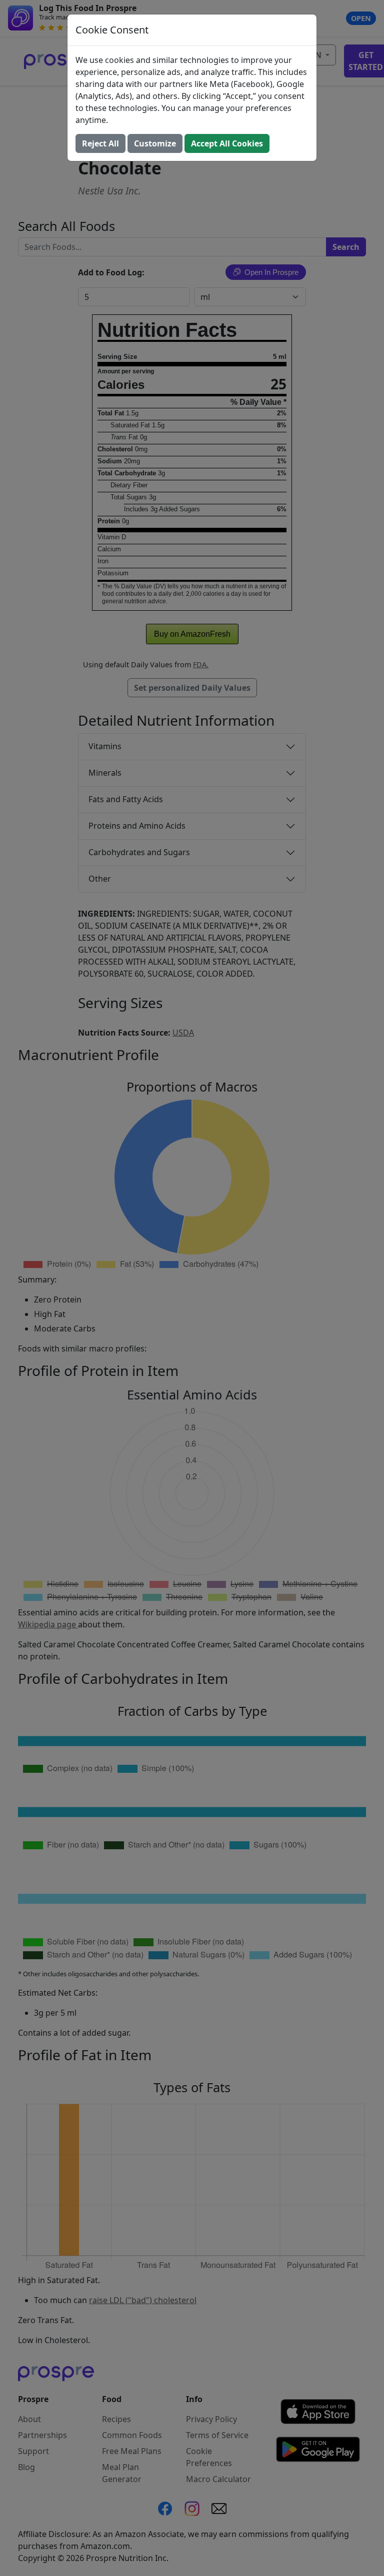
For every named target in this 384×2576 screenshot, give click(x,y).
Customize (155, 143)
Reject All (100, 143)
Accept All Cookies (227, 143)
